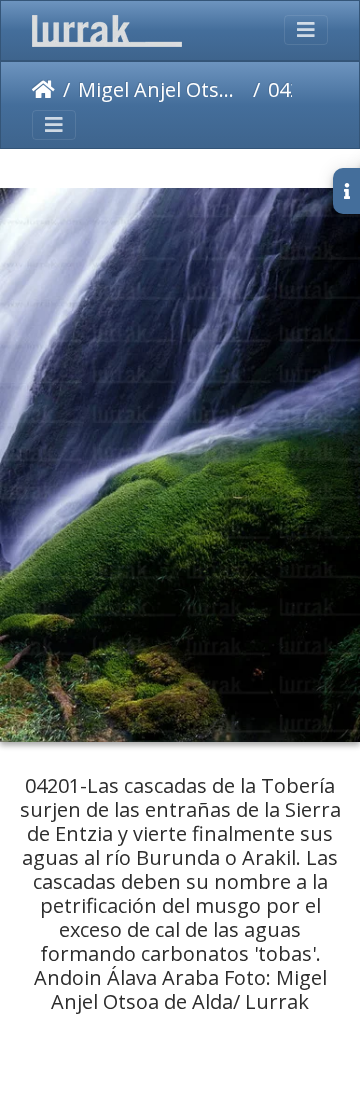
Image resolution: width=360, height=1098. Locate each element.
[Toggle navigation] (306, 30)
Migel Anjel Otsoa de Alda (161, 89)
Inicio (43, 90)
